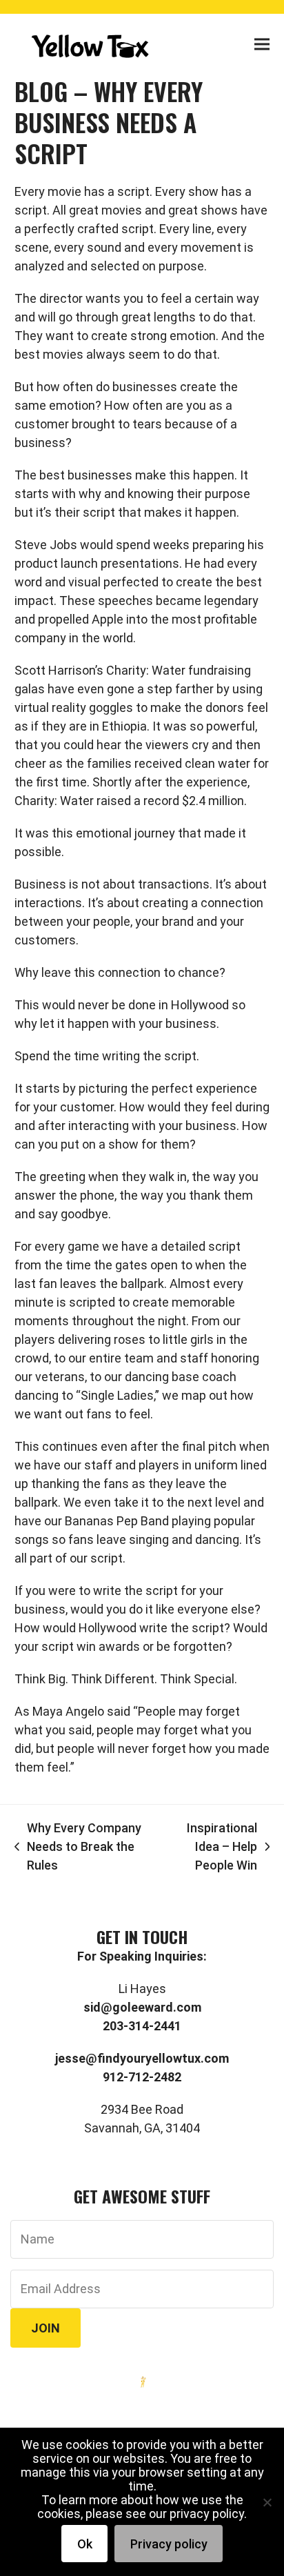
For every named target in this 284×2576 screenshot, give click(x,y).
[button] (262, 44)
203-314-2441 (142, 2026)
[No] (267, 2502)
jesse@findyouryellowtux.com (142, 2058)
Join (45, 2328)
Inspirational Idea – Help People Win (210, 1847)
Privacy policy (169, 2544)
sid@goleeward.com (142, 2007)
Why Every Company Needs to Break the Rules (78, 1847)
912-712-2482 (142, 2077)
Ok (85, 2544)
